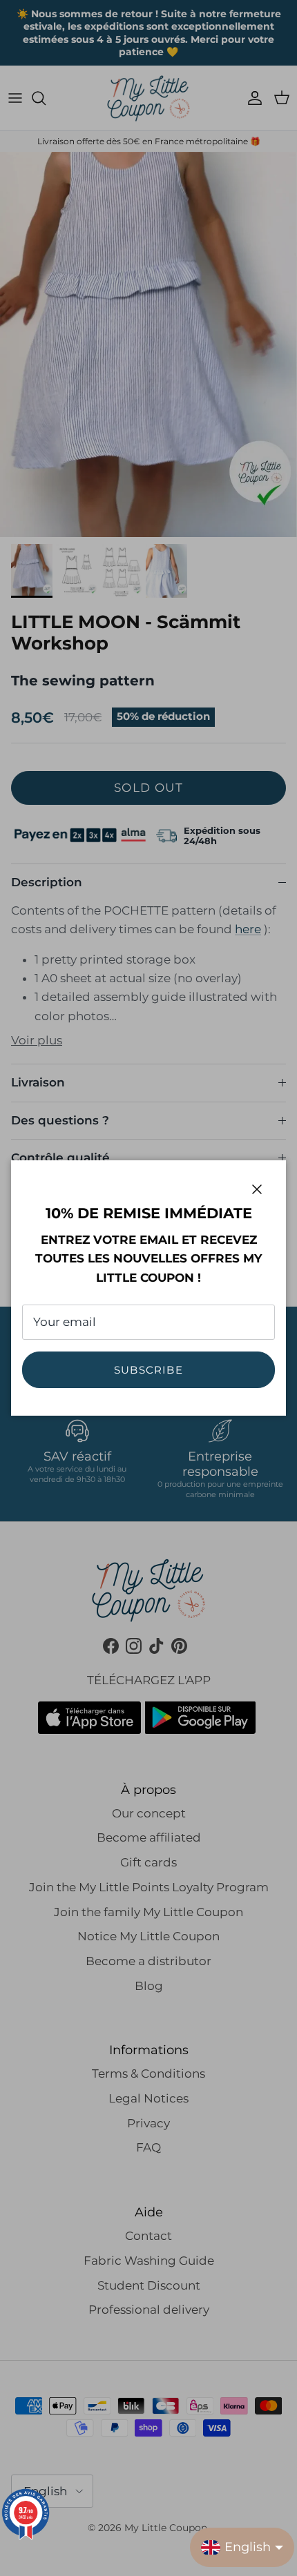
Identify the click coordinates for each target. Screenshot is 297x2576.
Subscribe (148, 1370)
